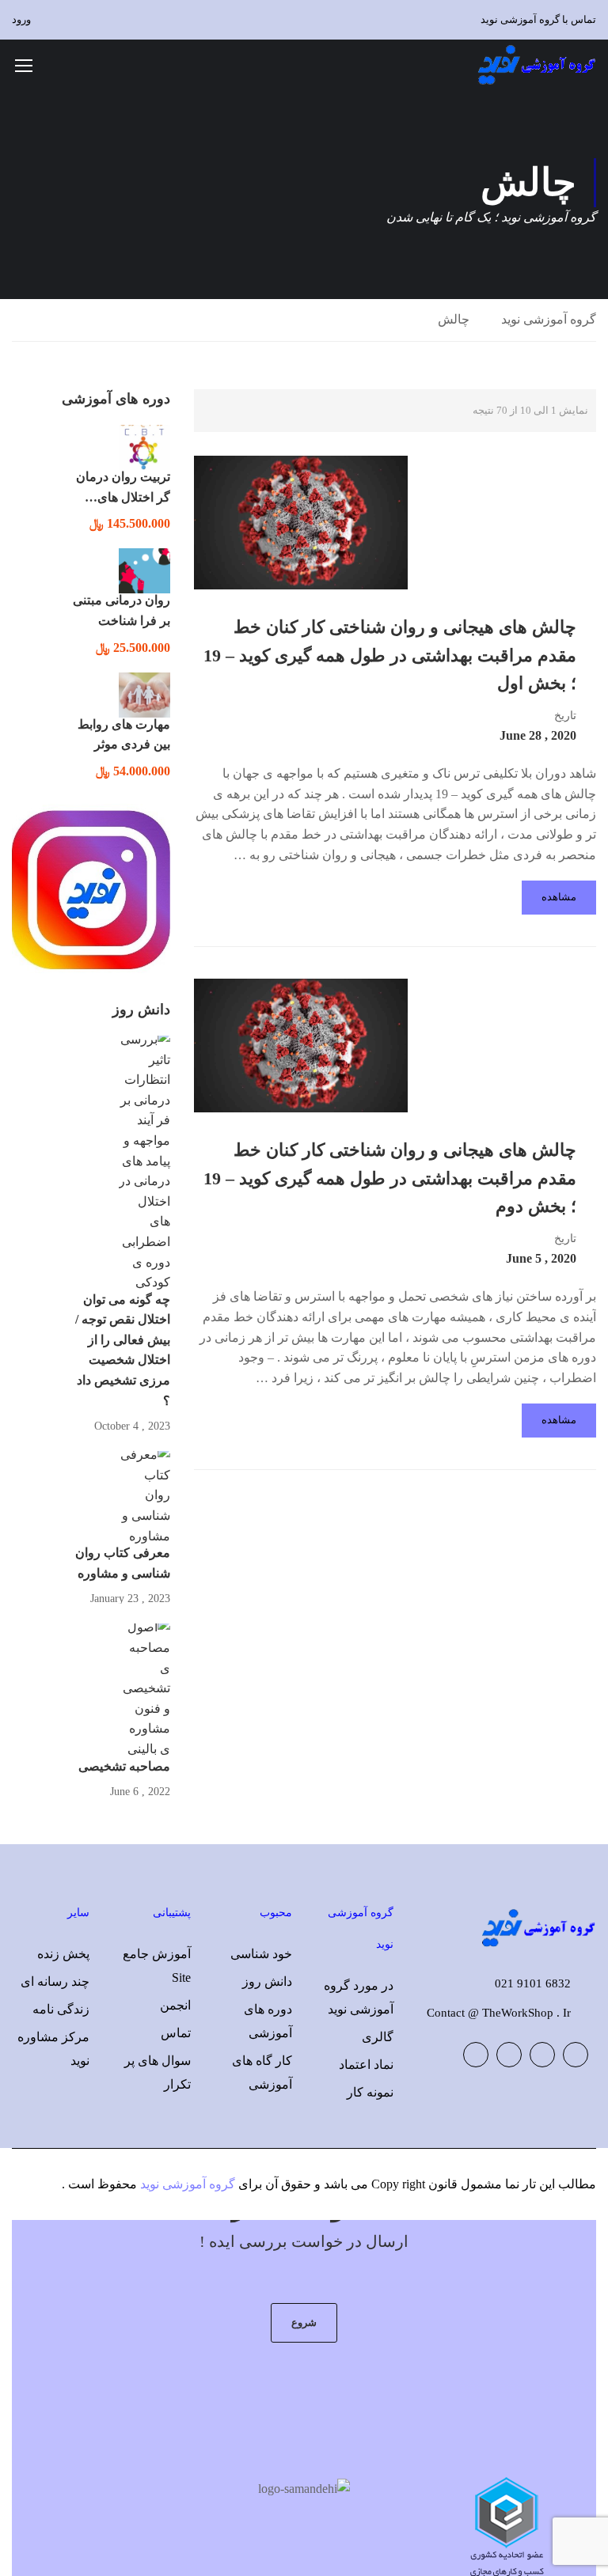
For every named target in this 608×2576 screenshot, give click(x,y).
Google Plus (542, 2055)
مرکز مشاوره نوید (53, 2049)
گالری (378, 2037)
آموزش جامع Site (157, 1966)
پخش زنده (63, 1954)
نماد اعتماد (366, 2065)
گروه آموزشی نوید (549, 319)
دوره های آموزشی (268, 2021)
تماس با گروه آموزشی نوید (538, 19)
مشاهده (559, 897)
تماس (176, 2033)
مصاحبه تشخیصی (124, 1766)
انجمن (175, 2005)
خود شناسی (261, 1954)
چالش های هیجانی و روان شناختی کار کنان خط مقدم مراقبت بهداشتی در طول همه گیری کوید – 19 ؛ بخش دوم (390, 1178)
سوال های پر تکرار (158, 2072)
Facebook (576, 2055)
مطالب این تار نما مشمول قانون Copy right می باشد (460, 2184)
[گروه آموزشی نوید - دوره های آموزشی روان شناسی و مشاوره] (536, 64)
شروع (304, 2322)
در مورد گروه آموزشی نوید (359, 1997)
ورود (21, 19)
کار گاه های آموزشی (262, 2072)
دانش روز (267, 1981)
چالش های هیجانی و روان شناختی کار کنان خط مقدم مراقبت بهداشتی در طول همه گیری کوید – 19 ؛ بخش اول (390, 655)
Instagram (476, 2055)
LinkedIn (509, 2055)
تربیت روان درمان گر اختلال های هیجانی (123, 497)
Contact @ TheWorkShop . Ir (499, 2013)
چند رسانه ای (55, 1981)
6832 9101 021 (533, 1983)
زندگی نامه (61, 2009)
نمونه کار (370, 2092)
